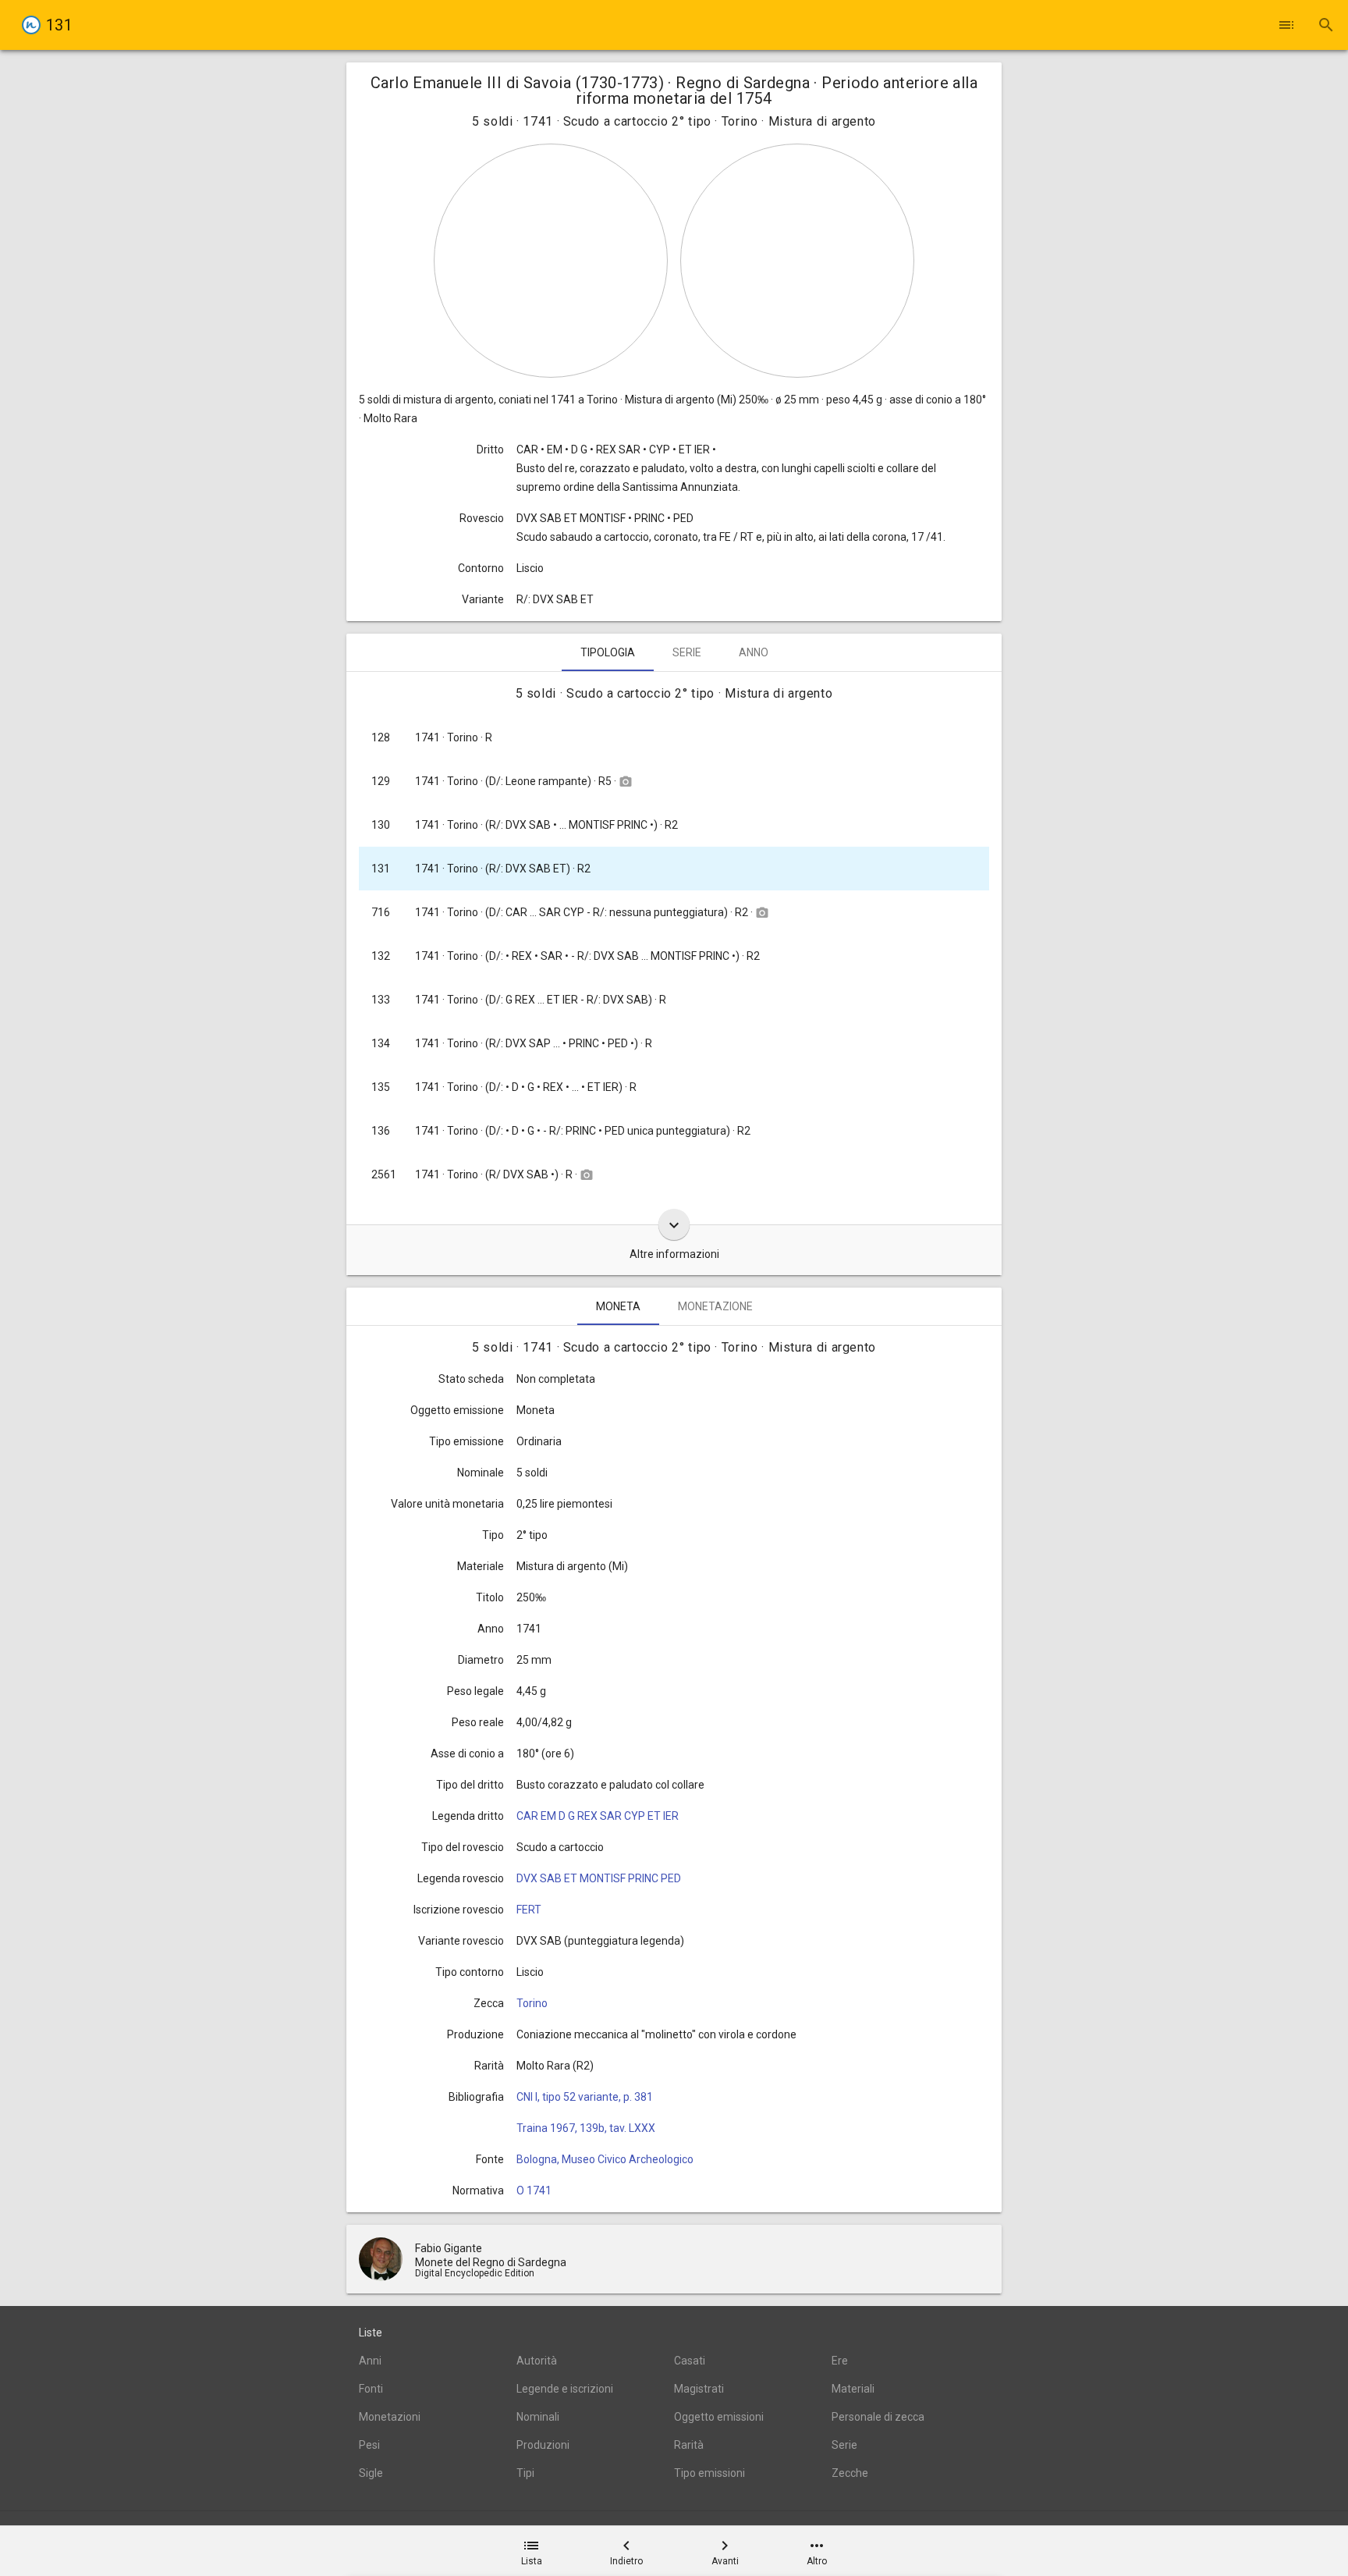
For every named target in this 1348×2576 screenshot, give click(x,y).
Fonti (371, 2389)
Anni (370, 2361)
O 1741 (534, 2190)
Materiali (853, 2389)
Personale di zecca (878, 2417)
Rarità (689, 2445)
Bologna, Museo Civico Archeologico (605, 2159)
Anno (754, 652)
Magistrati (699, 2389)
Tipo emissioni (709, 2473)
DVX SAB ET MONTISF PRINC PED (599, 1878)
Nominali (538, 2417)
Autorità (537, 2361)
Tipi (525, 2473)
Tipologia (608, 652)
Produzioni (543, 2445)
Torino (532, 2003)
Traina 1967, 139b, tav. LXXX (586, 2128)
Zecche (850, 2473)
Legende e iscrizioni (565, 2389)
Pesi (369, 2445)
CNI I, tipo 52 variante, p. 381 (585, 2097)
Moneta (618, 1306)
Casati (690, 2361)
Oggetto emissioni (719, 2417)
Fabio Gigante (449, 2248)
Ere (840, 2361)
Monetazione (715, 1306)
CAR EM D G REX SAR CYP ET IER (598, 1816)
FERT (529, 1910)
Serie (687, 652)
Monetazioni (390, 2417)
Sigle (371, 2473)
